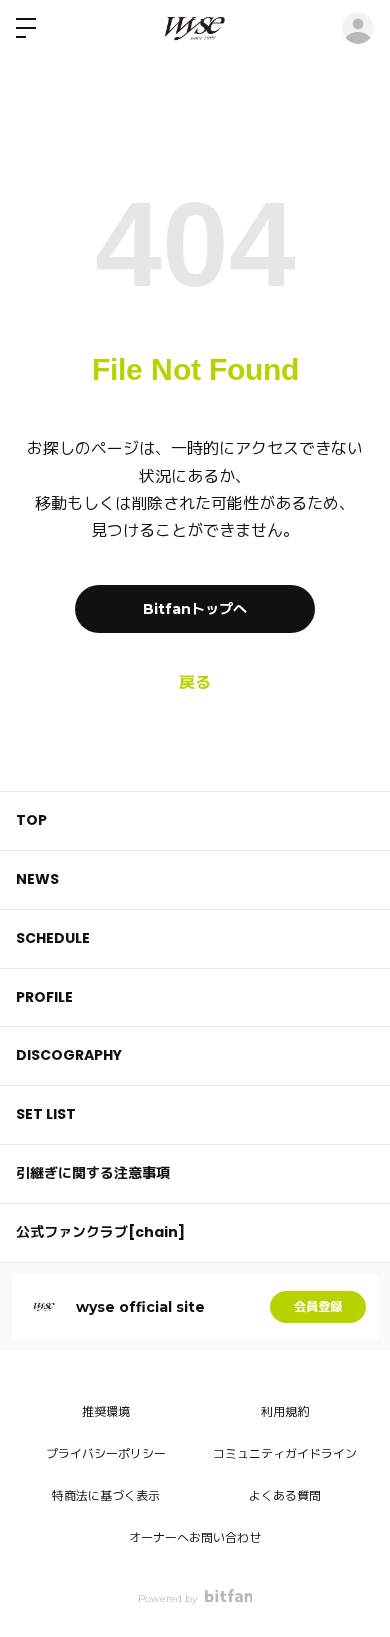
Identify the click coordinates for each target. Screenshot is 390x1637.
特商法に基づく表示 (106, 1495)
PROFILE (44, 997)
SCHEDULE (53, 938)
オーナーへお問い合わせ (195, 1537)
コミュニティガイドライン (285, 1453)
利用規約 (285, 1411)
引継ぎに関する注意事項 (93, 1173)
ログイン (358, 28)
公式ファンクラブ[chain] (100, 1232)
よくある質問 (285, 1495)
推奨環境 (106, 1411)
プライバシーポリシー (106, 1453)
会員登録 (318, 1306)
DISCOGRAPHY (69, 1055)
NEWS (37, 879)
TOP (31, 820)
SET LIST (46, 1114)
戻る (195, 682)
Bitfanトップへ (195, 609)
